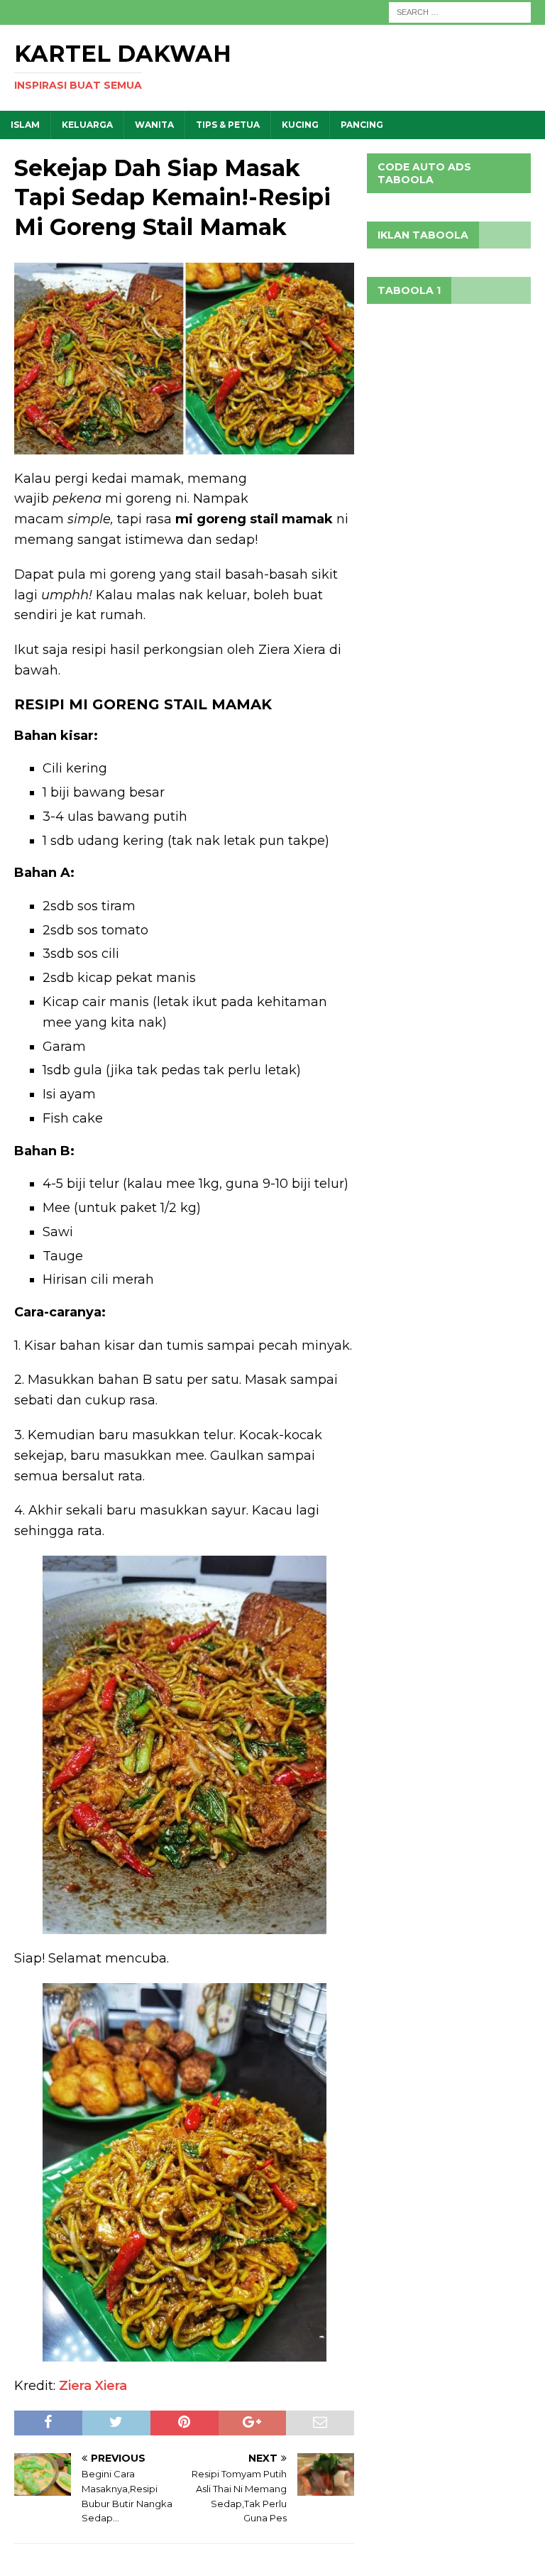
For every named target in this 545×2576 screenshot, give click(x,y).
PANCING (362, 125)
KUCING (300, 125)
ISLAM (25, 125)
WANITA (154, 125)
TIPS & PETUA (228, 125)
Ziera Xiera (93, 2386)
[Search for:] (460, 11)
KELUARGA (87, 125)
